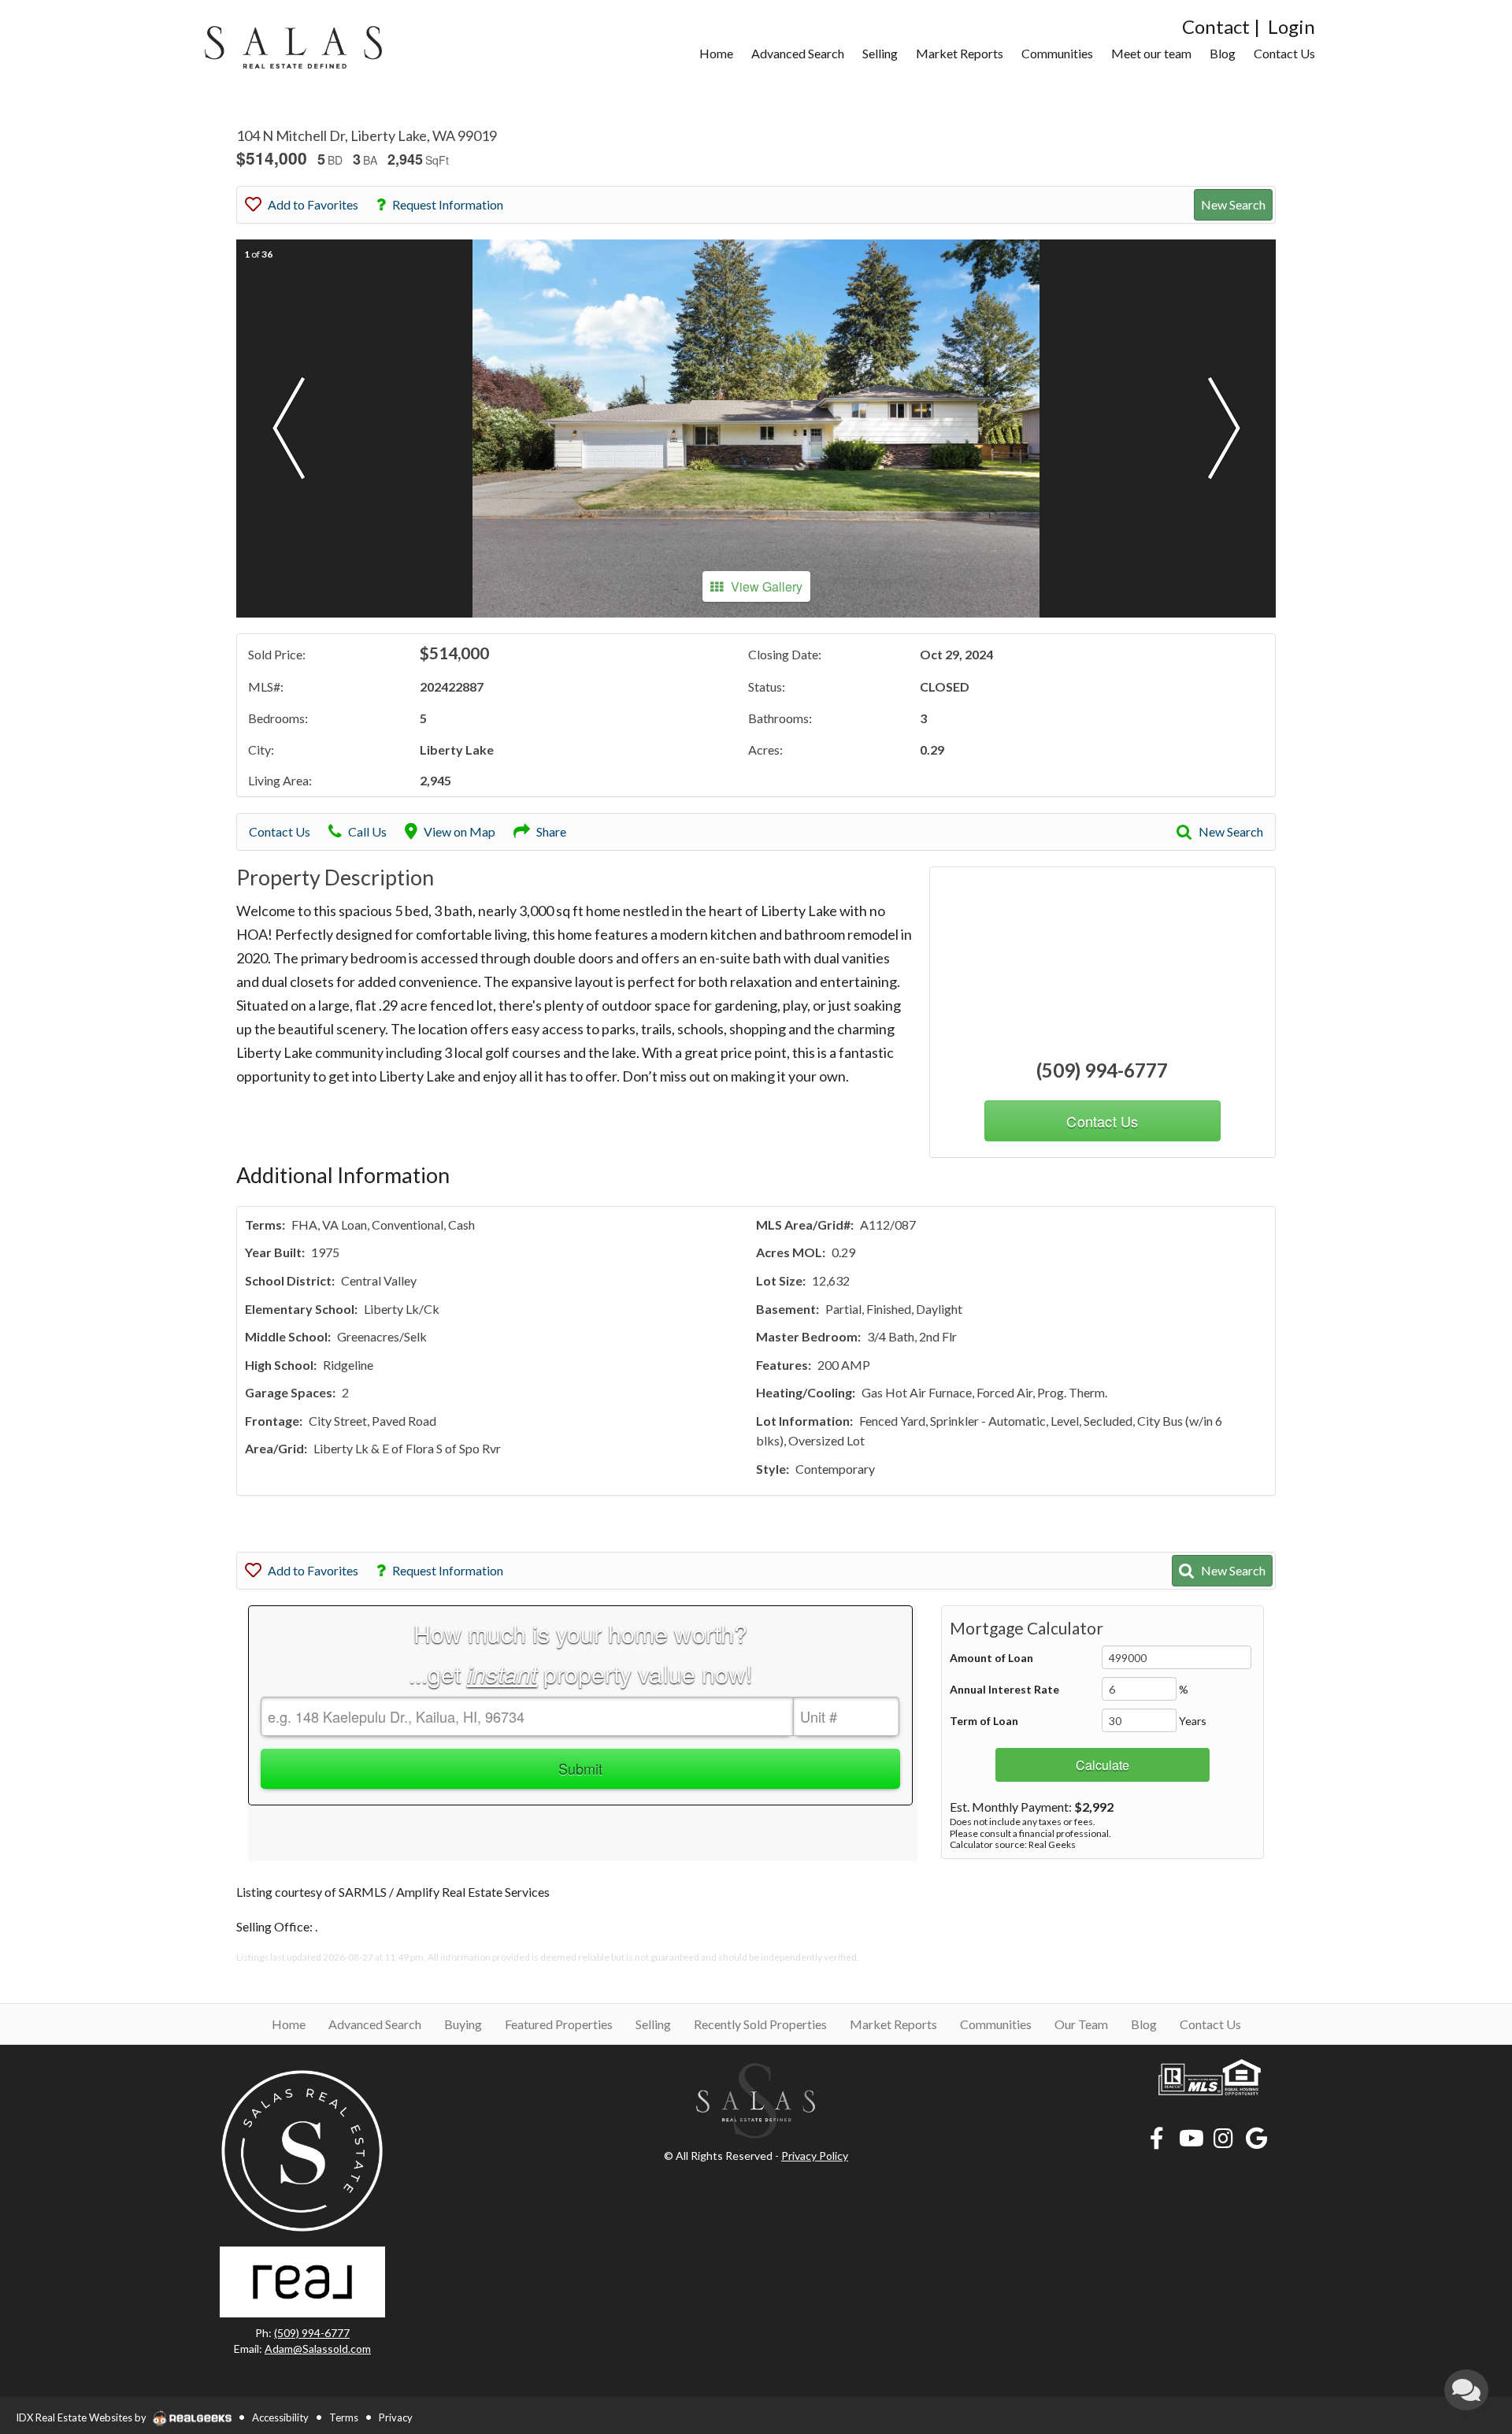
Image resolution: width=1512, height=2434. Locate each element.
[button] (288, 429)
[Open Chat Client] (1466, 2390)
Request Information (448, 204)
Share (551, 831)
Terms (344, 2417)
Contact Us (280, 831)
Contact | (1221, 26)
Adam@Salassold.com (318, 2349)
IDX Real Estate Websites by (82, 2417)
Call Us (367, 831)
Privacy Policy (815, 2156)
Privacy (396, 2417)
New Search (1233, 204)
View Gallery (767, 586)
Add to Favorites (313, 204)
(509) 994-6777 (1102, 1070)
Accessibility (280, 2417)
